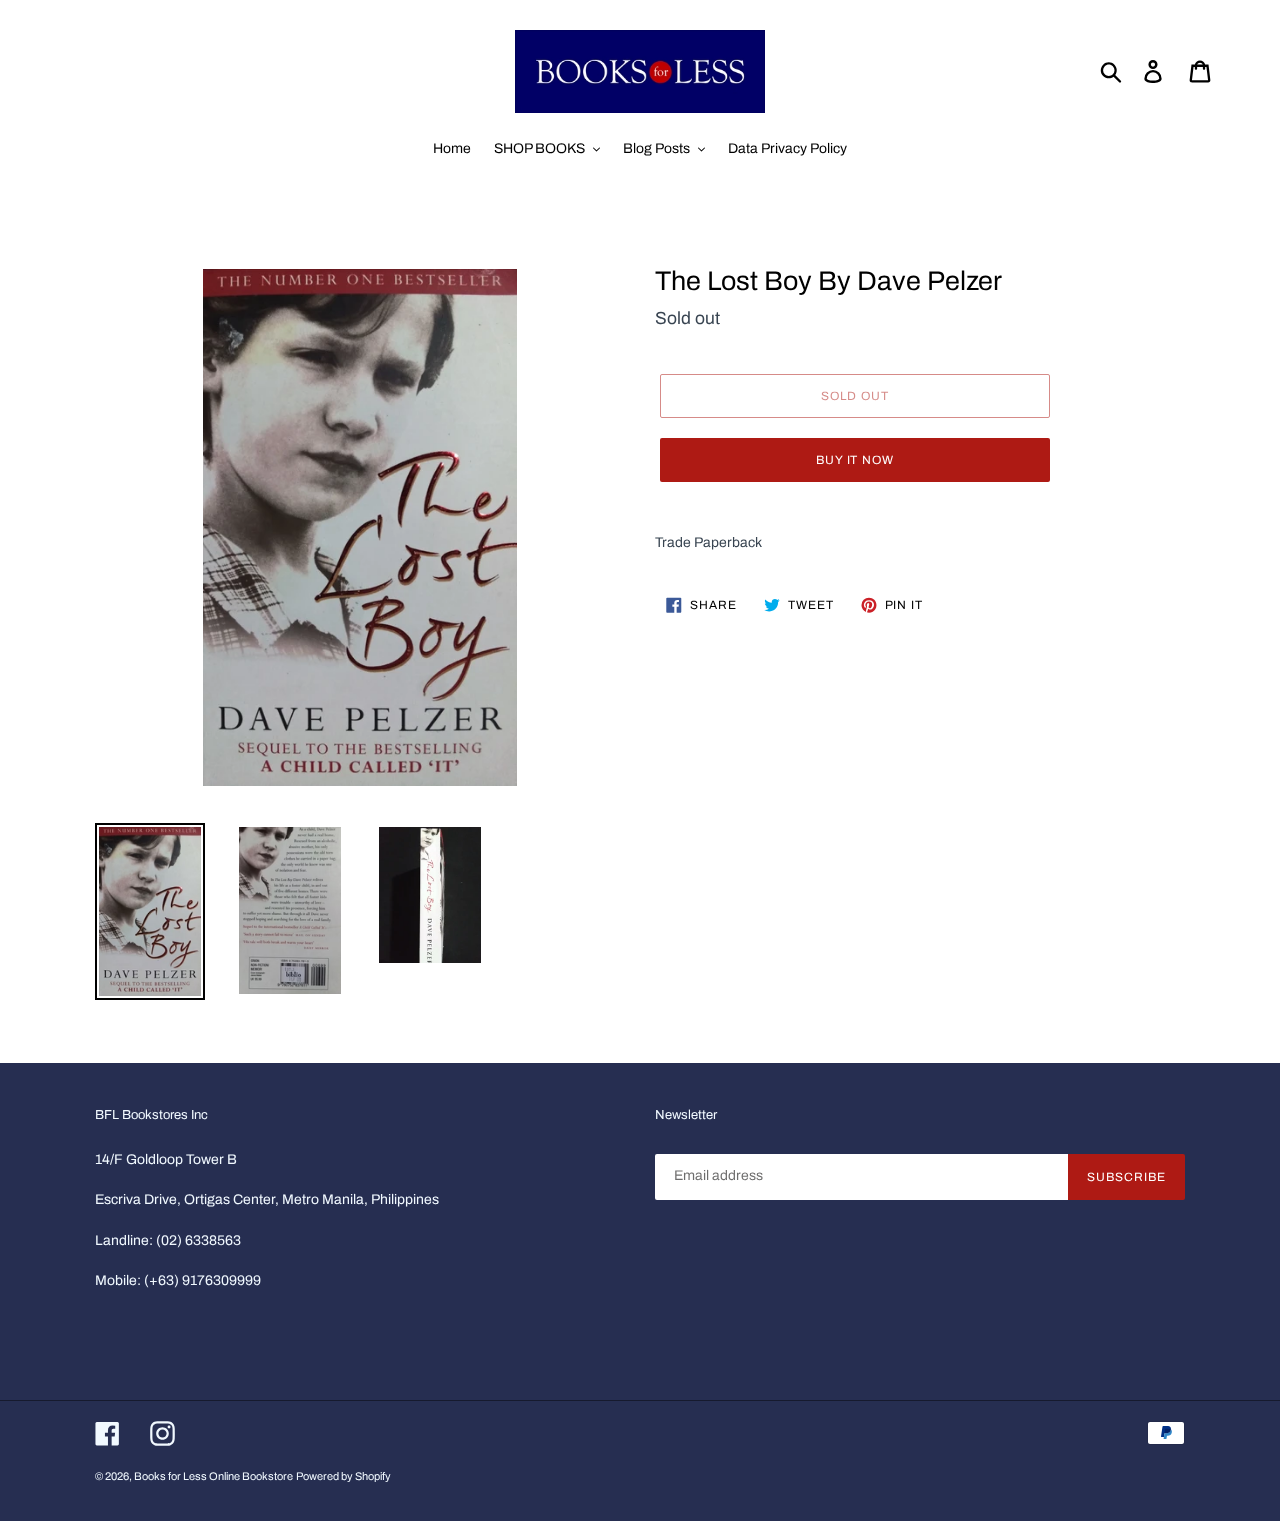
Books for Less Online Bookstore (213, 1476)
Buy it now (855, 460)
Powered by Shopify (343, 1476)
